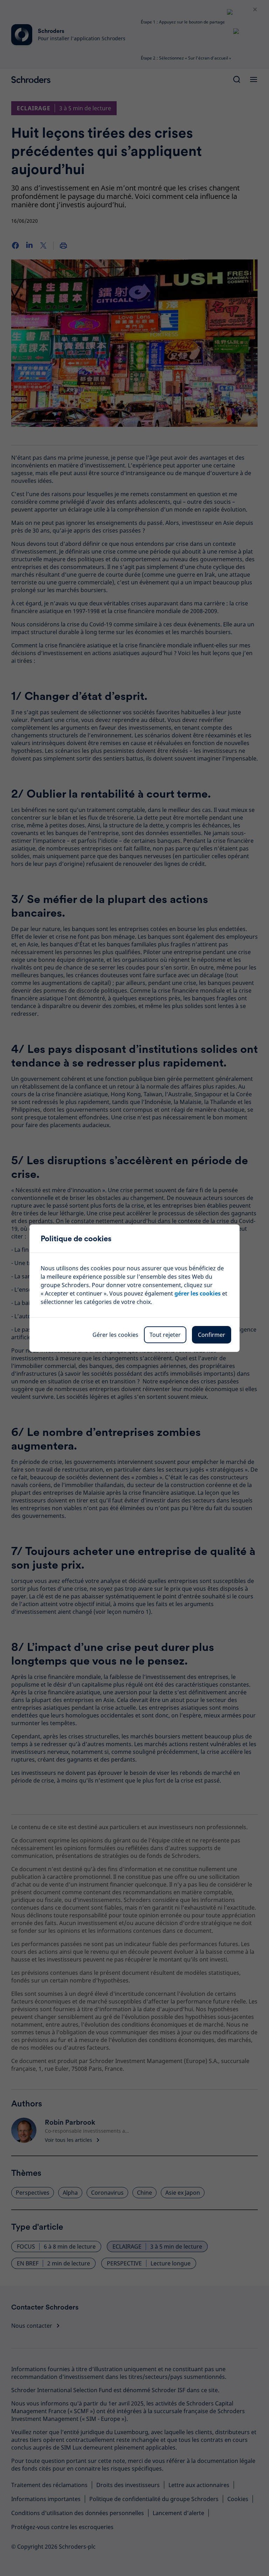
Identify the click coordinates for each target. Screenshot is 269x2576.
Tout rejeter (165, 1335)
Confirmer (212, 1335)
